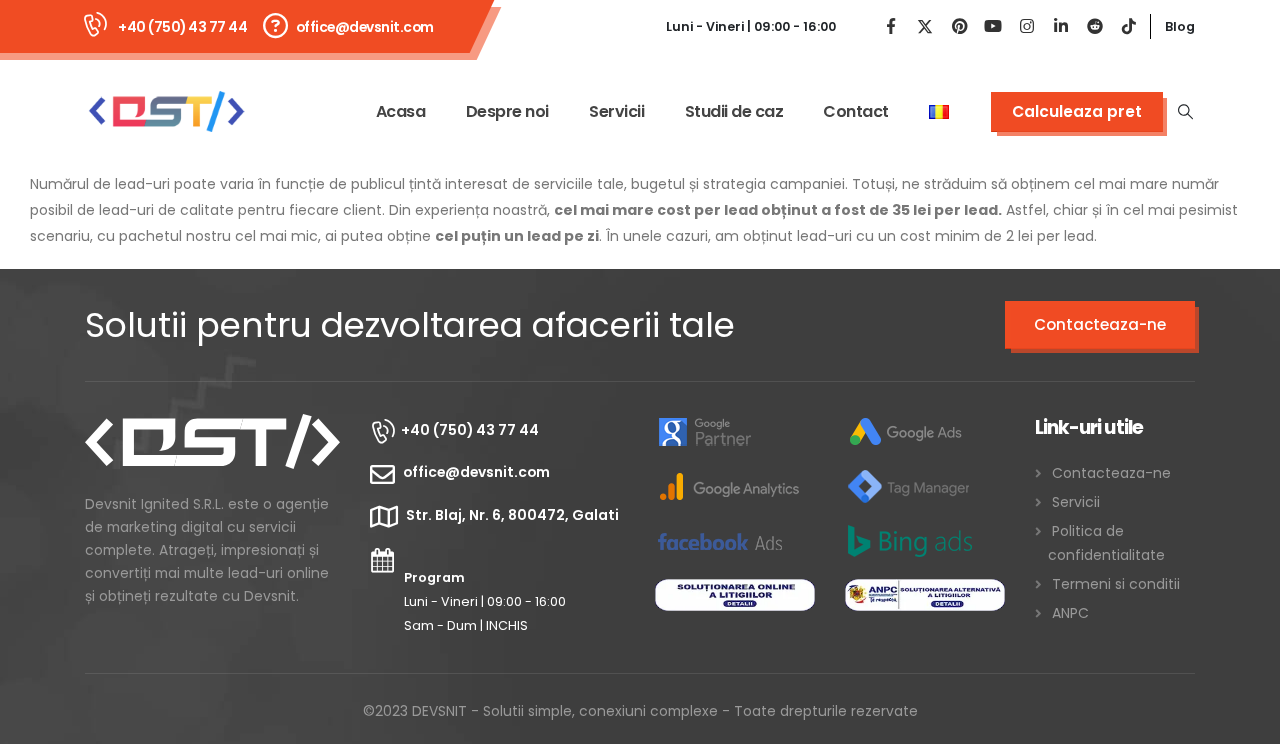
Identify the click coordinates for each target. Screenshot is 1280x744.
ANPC (1070, 613)
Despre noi (507, 111)
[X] (925, 26)
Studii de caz (734, 111)
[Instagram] (1027, 26)
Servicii (616, 111)
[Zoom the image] (212, 427)
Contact (856, 111)
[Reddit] (1095, 26)
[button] (1186, 112)
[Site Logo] (166, 111)
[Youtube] (993, 26)
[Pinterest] (959, 26)
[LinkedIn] (1061, 26)
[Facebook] (891, 26)
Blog (1180, 26)
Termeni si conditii (1116, 584)
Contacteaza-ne (1100, 324)
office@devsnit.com (365, 27)
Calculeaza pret (1077, 111)
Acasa (401, 111)
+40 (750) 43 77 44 (182, 27)
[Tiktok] (1129, 26)
